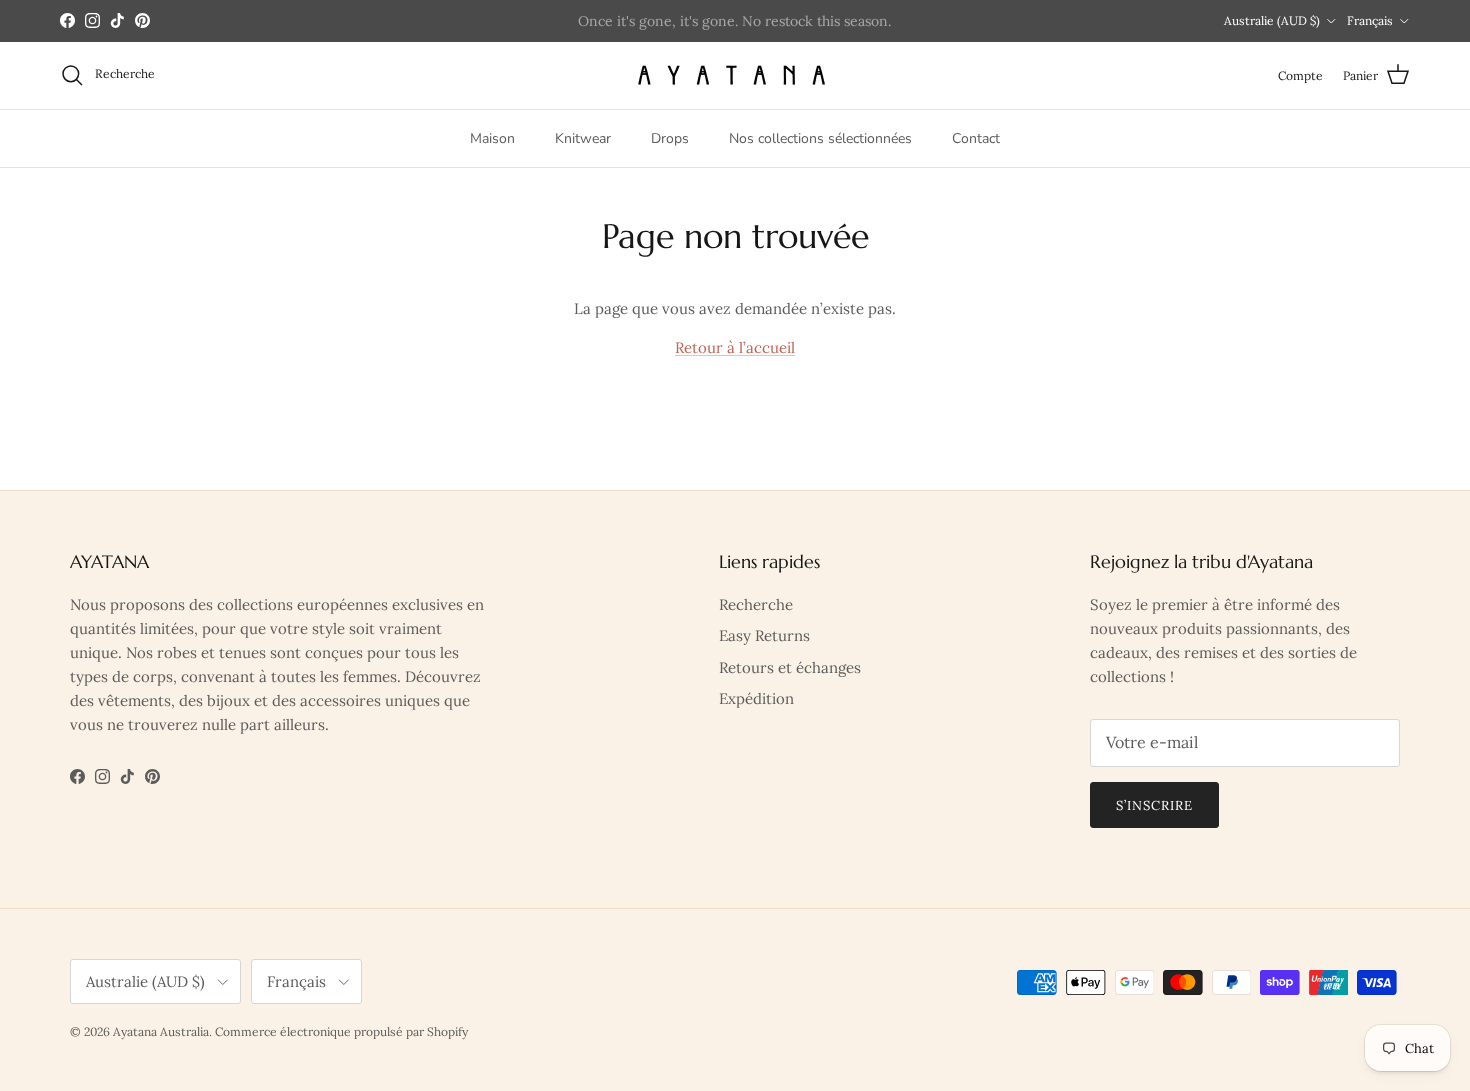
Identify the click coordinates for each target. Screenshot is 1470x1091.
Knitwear (583, 137)
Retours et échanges (790, 667)
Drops (670, 137)
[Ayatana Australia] (735, 75)
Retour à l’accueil (735, 347)
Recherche (756, 604)
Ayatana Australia (161, 1031)
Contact (976, 137)
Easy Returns (764, 635)
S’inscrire (1154, 805)
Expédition (756, 698)
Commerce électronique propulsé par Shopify (341, 1031)
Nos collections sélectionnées (820, 137)
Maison (492, 137)
